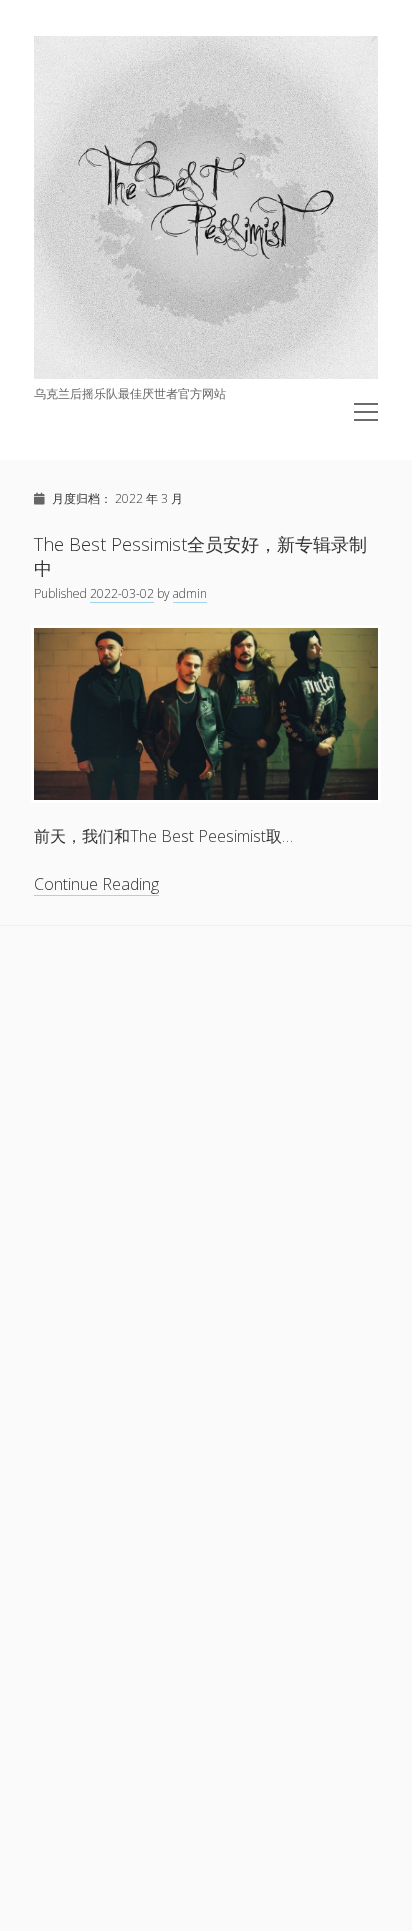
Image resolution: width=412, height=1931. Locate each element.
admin (190, 593)
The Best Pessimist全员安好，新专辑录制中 (200, 556)
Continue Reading (96, 884)
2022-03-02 (122, 593)
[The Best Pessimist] (205, 373)
